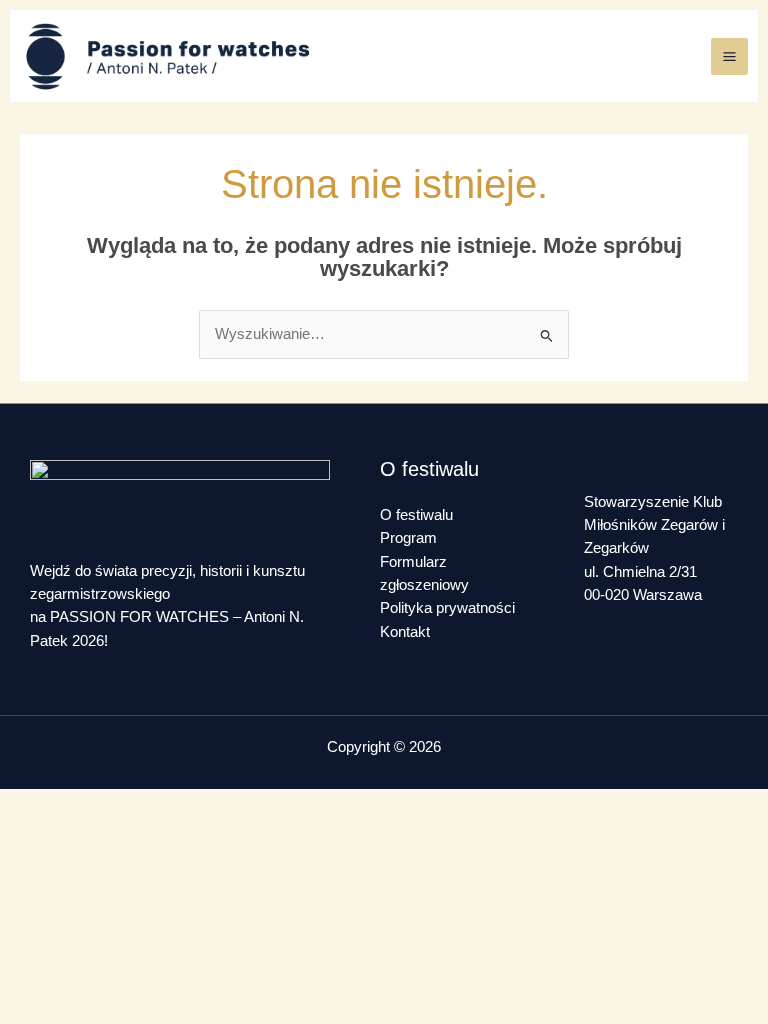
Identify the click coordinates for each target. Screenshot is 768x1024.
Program (408, 538)
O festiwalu (416, 515)
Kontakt (405, 632)
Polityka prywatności (447, 608)
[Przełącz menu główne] (729, 56)
